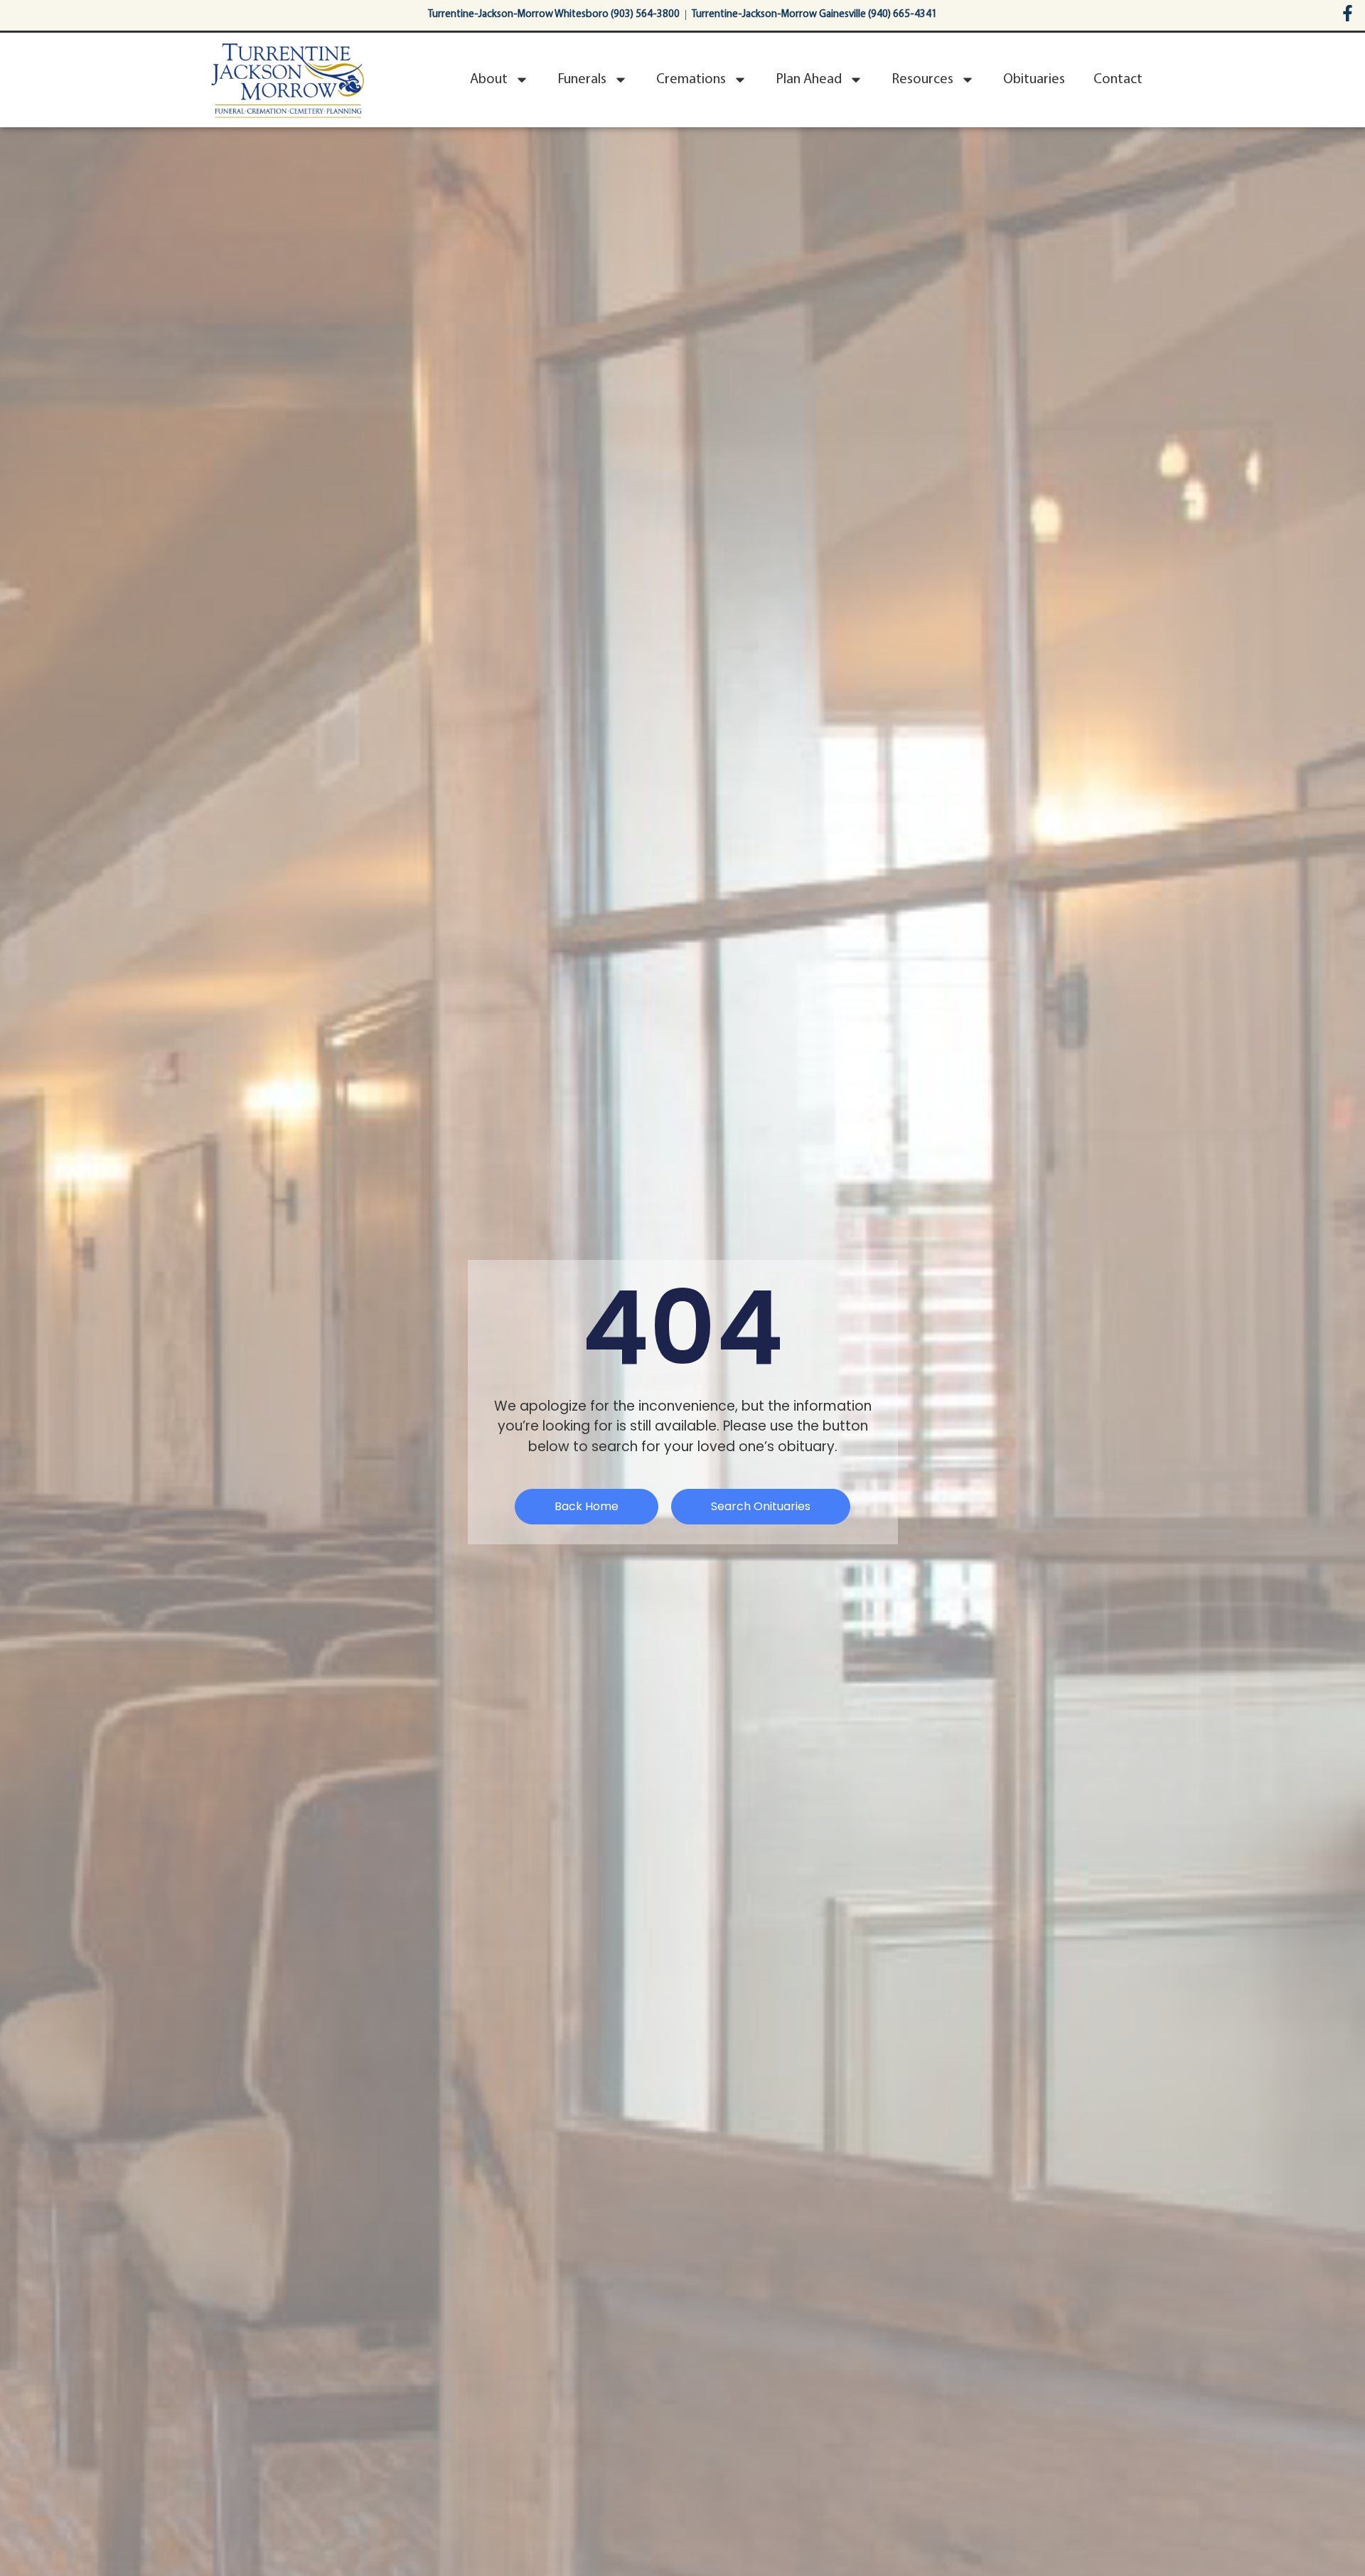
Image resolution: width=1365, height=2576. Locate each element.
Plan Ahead (809, 80)
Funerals (582, 80)
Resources (922, 80)
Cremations (691, 80)
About (489, 80)
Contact (1118, 80)
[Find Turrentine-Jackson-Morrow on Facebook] (1348, 13)
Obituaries (1034, 80)
